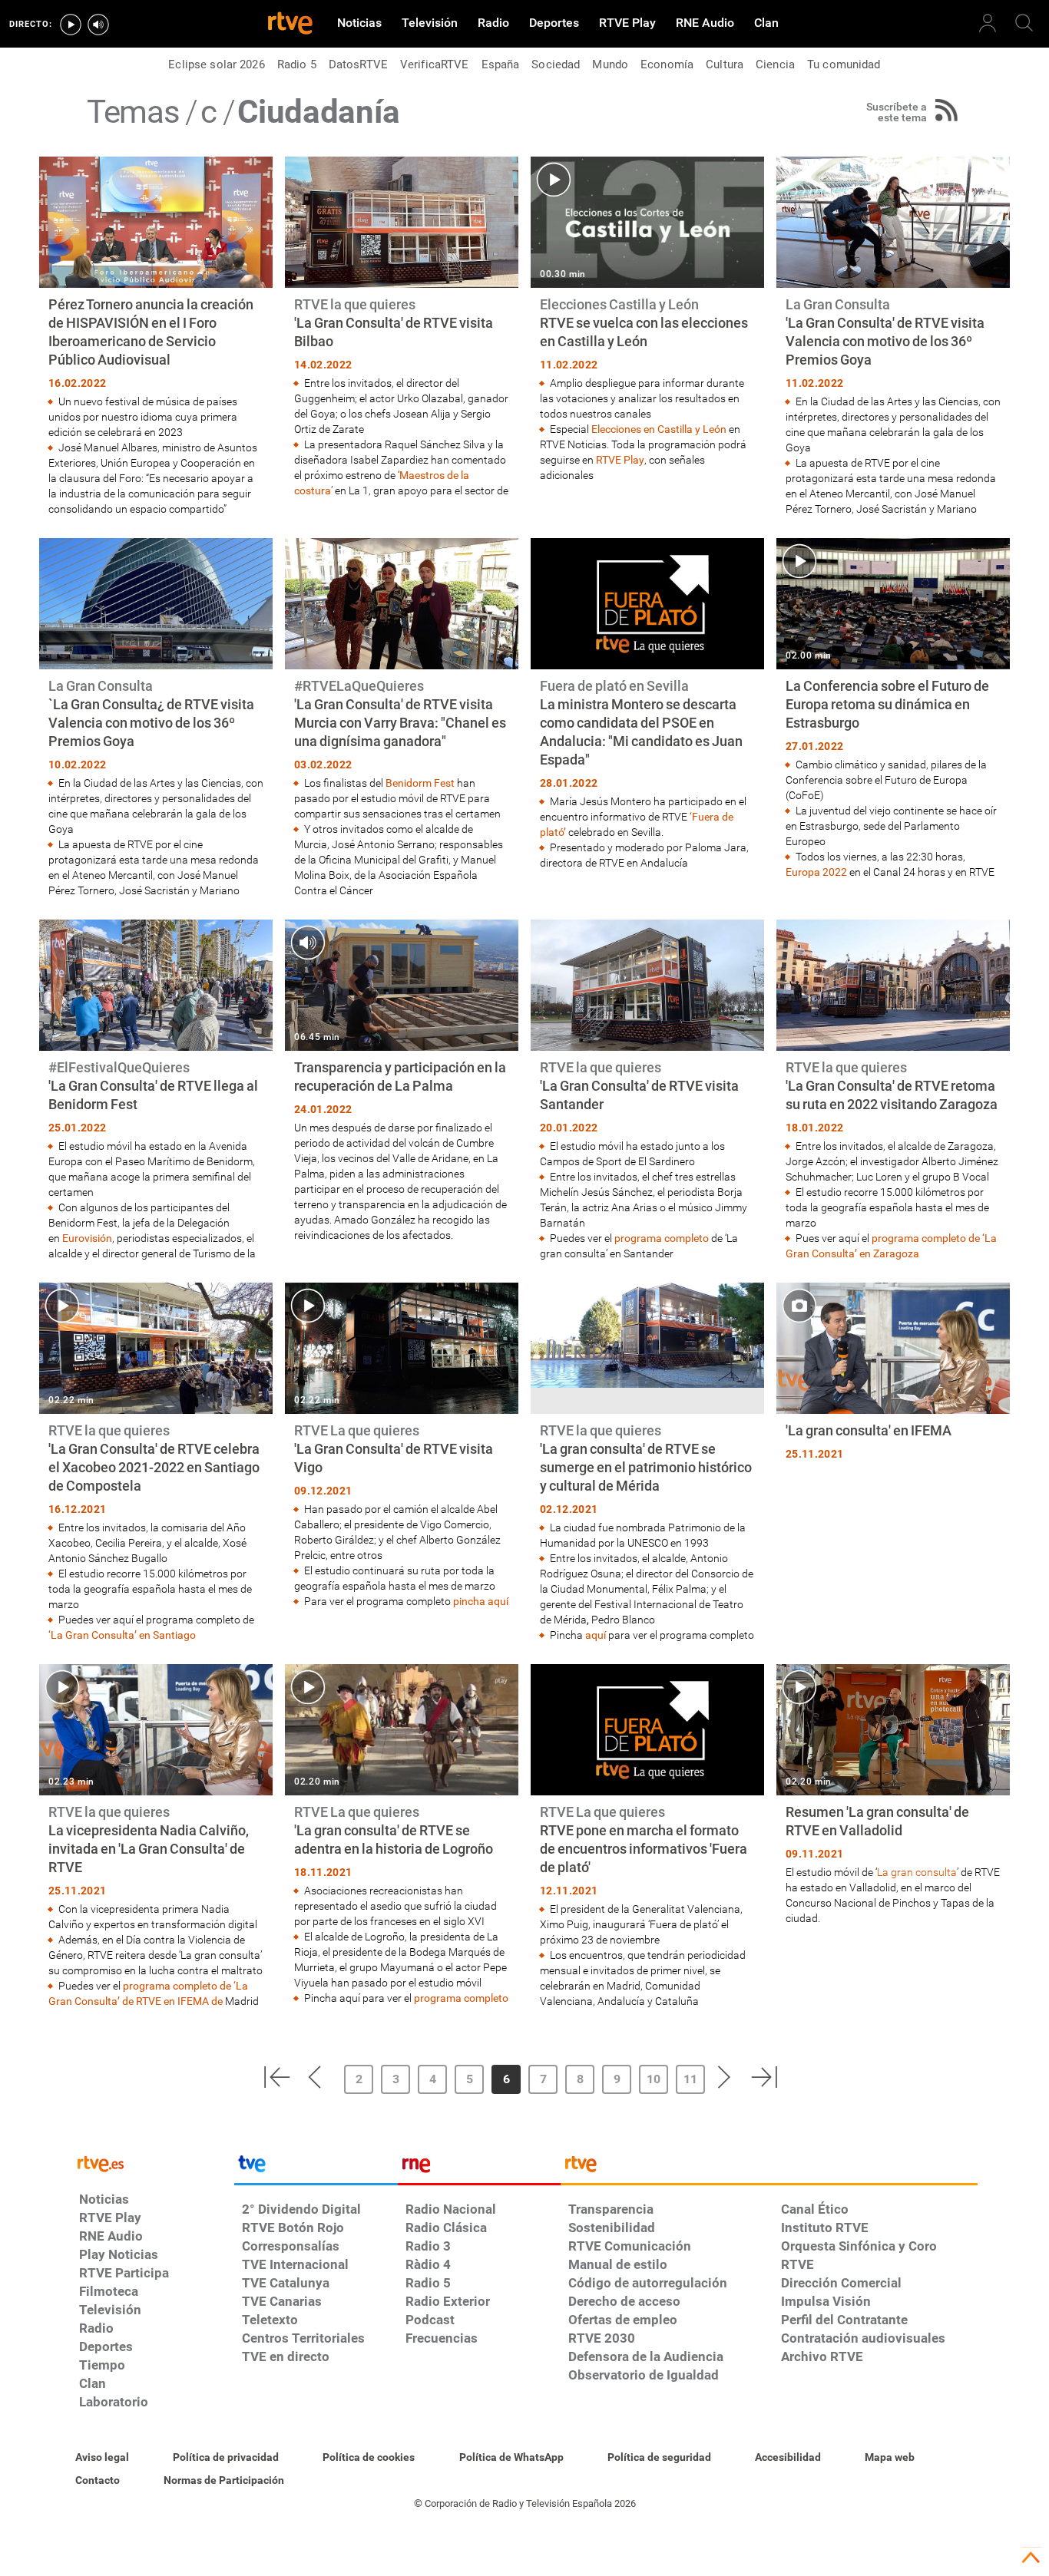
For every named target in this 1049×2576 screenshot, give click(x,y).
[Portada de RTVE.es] (290, 25)
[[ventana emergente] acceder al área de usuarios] (988, 23)
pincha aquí (481, 1601)
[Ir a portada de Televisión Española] (316, 2168)
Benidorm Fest (420, 783)
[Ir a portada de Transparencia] (769, 2168)
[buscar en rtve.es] (1024, 23)
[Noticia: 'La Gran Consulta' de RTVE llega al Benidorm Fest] (156, 1090)
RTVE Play (620, 460)
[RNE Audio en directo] (98, 25)
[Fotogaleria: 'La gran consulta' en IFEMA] (893, 1374)
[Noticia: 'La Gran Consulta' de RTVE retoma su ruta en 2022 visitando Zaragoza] (893, 1090)
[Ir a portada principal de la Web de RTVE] (153, 2163)
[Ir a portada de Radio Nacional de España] (479, 2168)
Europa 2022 (816, 872)
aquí (596, 1635)
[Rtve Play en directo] (71, 25)
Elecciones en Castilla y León (659, 429)
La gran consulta (917, 1872)
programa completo (662, 1238)
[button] (276, 2077)
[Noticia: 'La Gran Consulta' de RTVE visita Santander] (647, 1090)
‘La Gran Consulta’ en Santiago (122, 1635)
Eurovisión (87, 1238)
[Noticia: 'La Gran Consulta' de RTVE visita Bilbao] (402, 327)
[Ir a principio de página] (1031, 2558)
